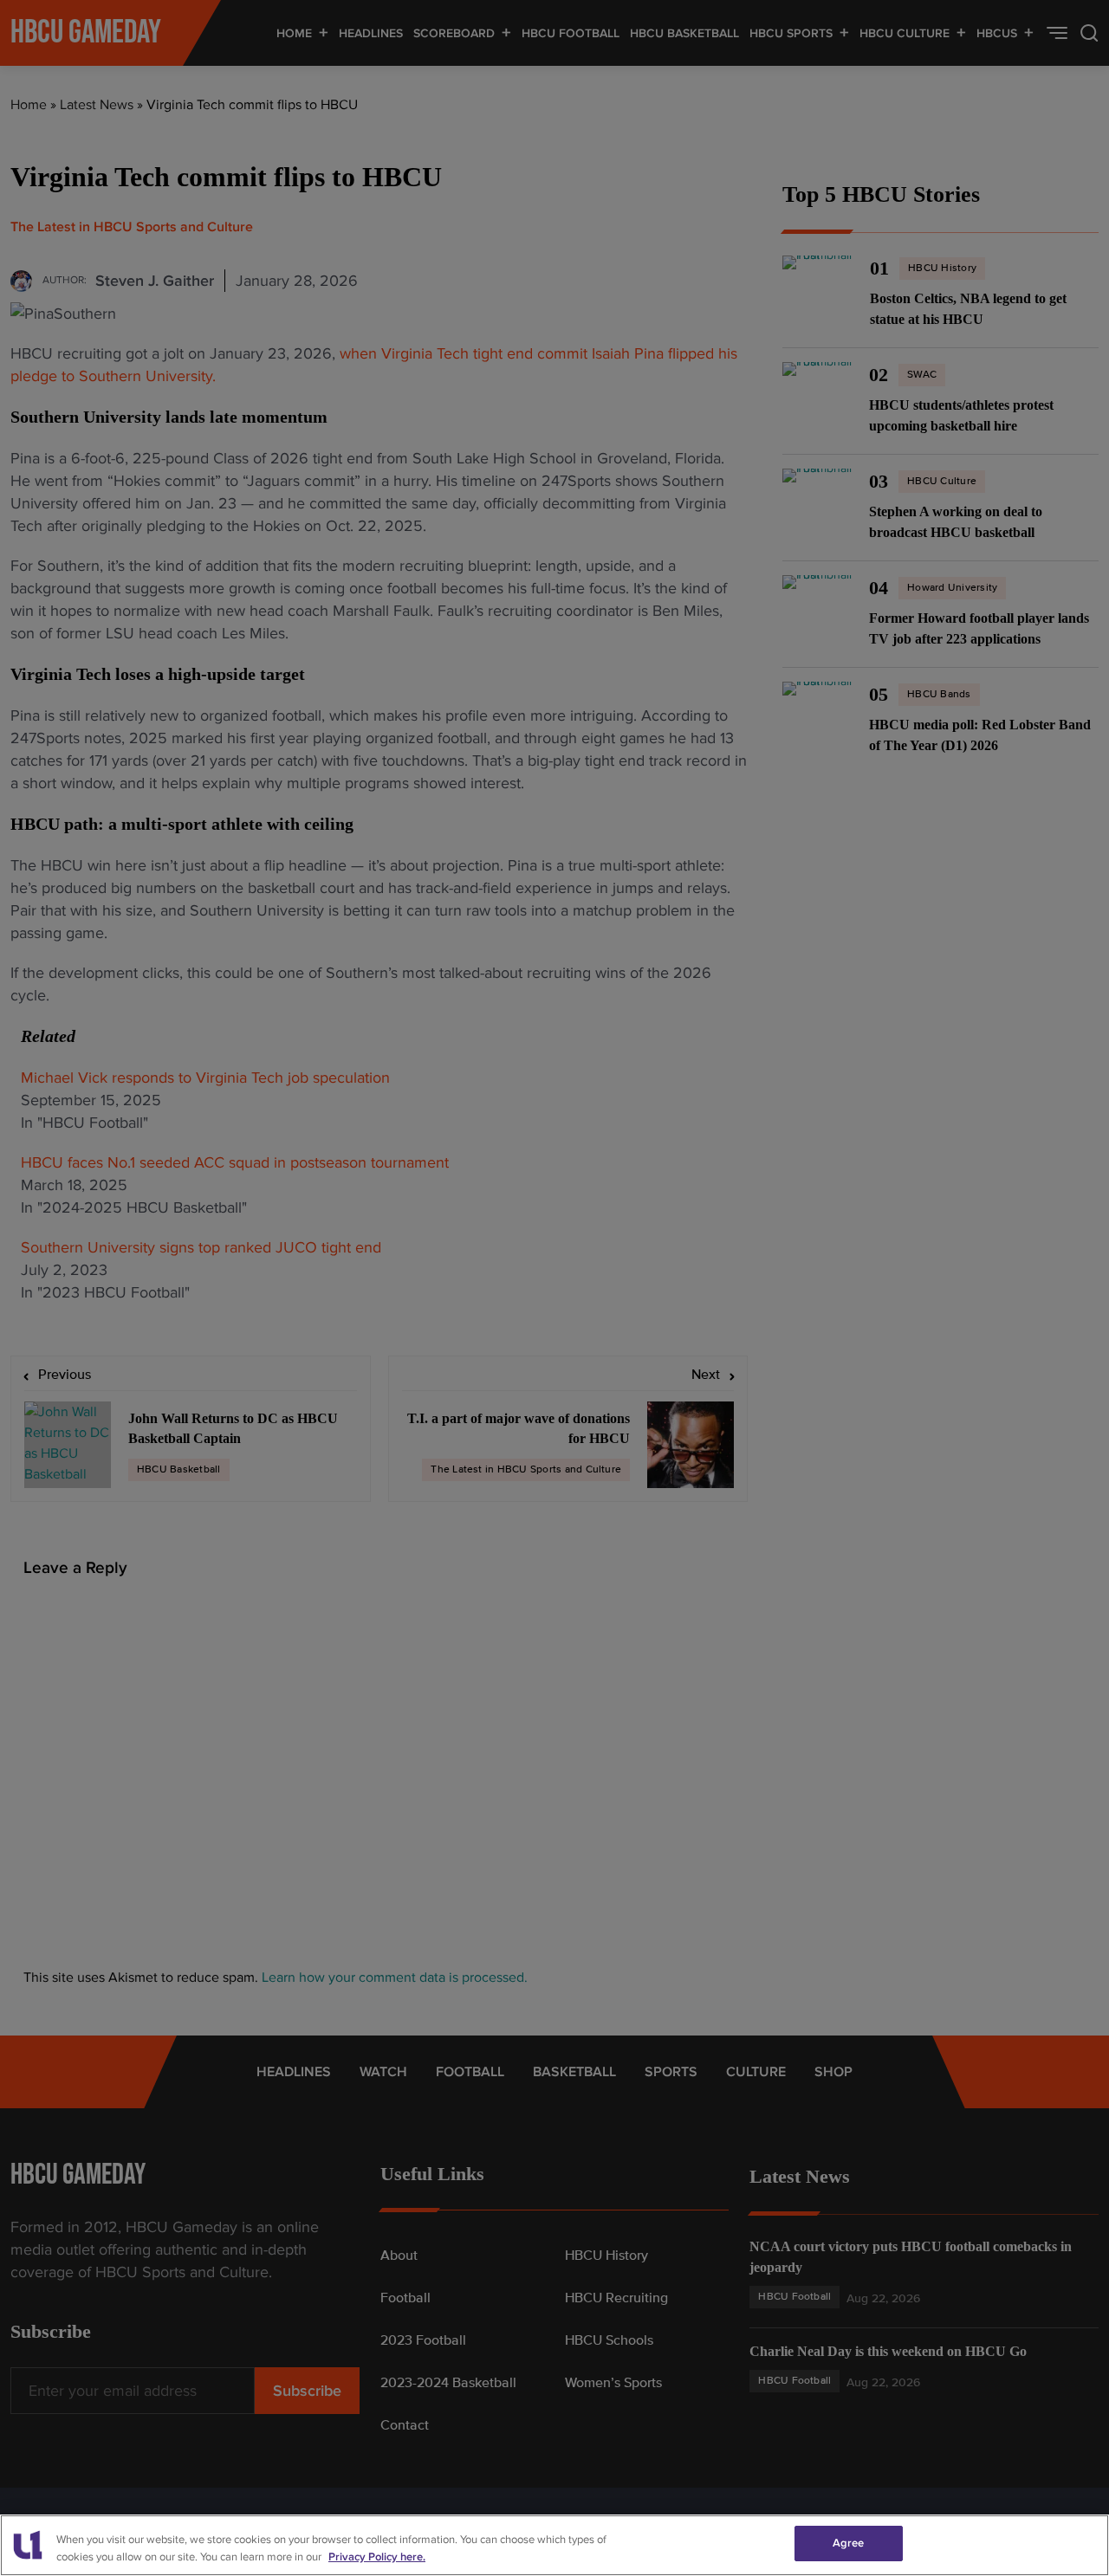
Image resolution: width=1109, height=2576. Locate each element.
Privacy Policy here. (377, 2557)
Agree (849, 2543)
